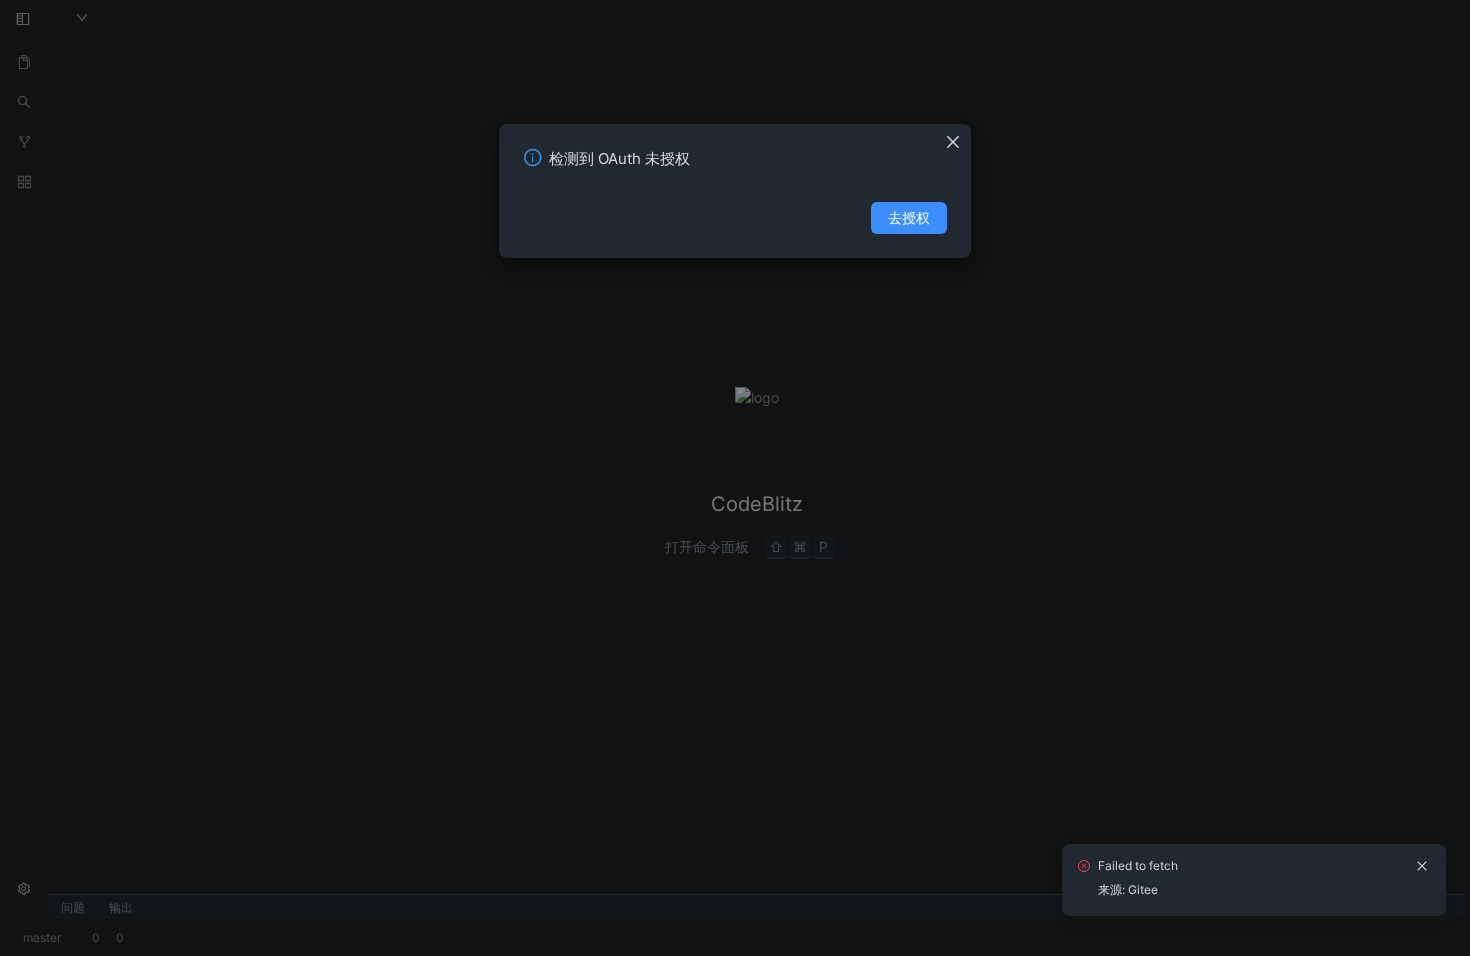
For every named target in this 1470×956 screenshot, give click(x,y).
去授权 (909, 217)
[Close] (958, 136)
